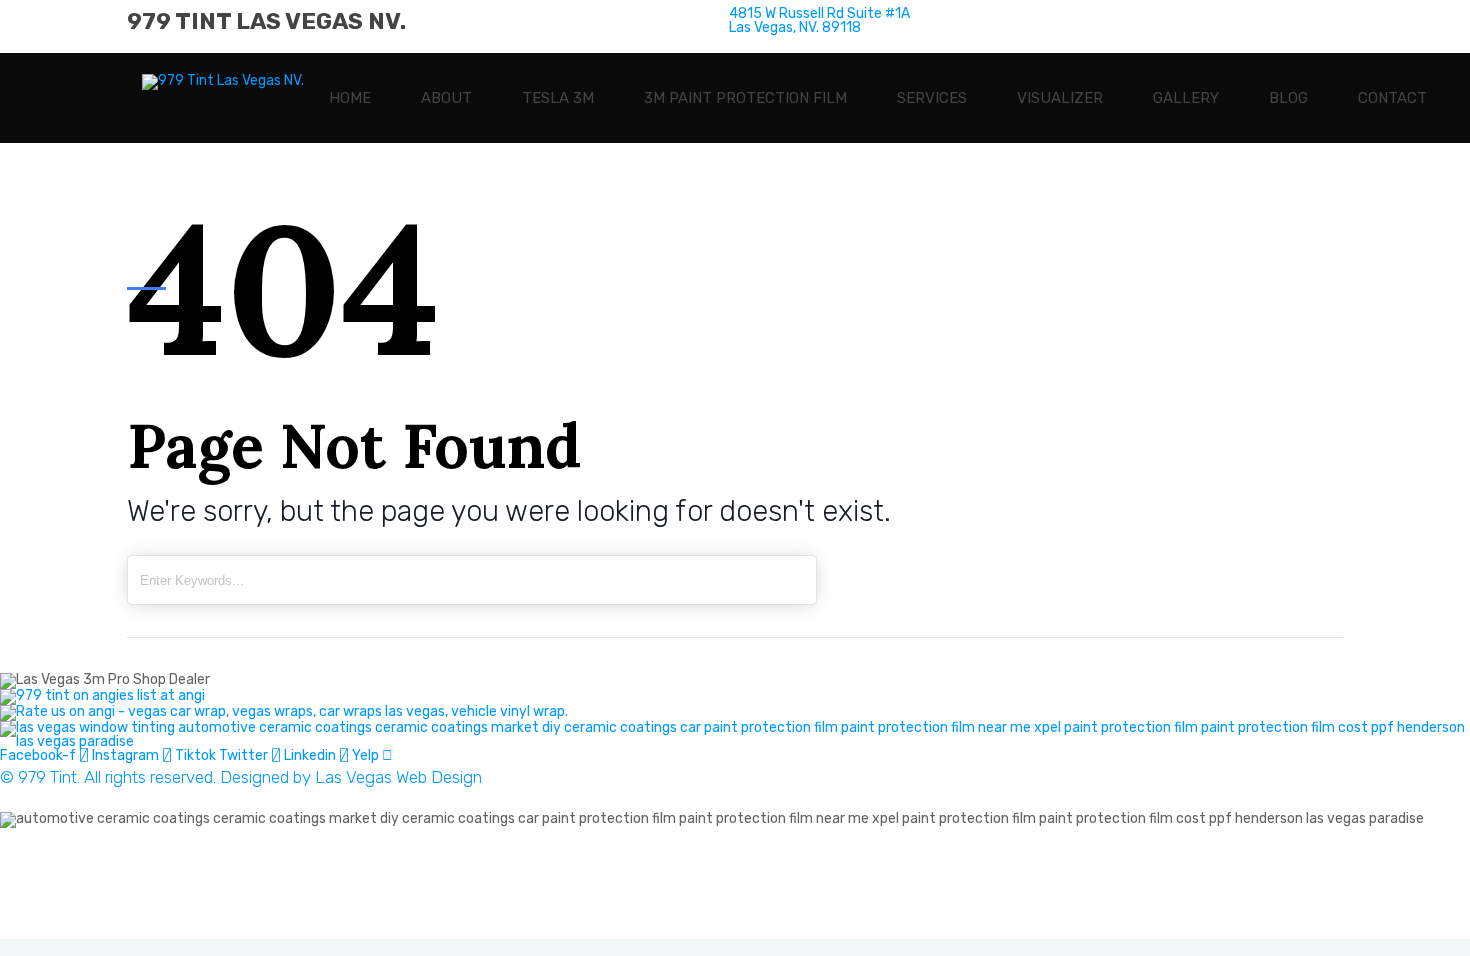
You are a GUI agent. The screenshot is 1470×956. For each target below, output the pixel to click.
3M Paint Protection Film (745, 98)
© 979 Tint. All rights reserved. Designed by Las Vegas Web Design (241, 777)
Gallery (1186, 98)
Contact (1392, 98)
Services (932, 98)
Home (350, 98)
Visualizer (1060, 98)
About (446, 98)
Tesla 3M (558, 98)
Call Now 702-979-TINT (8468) (135, 904)
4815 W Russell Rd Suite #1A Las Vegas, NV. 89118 (177, 882)
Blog (1288, 98)
